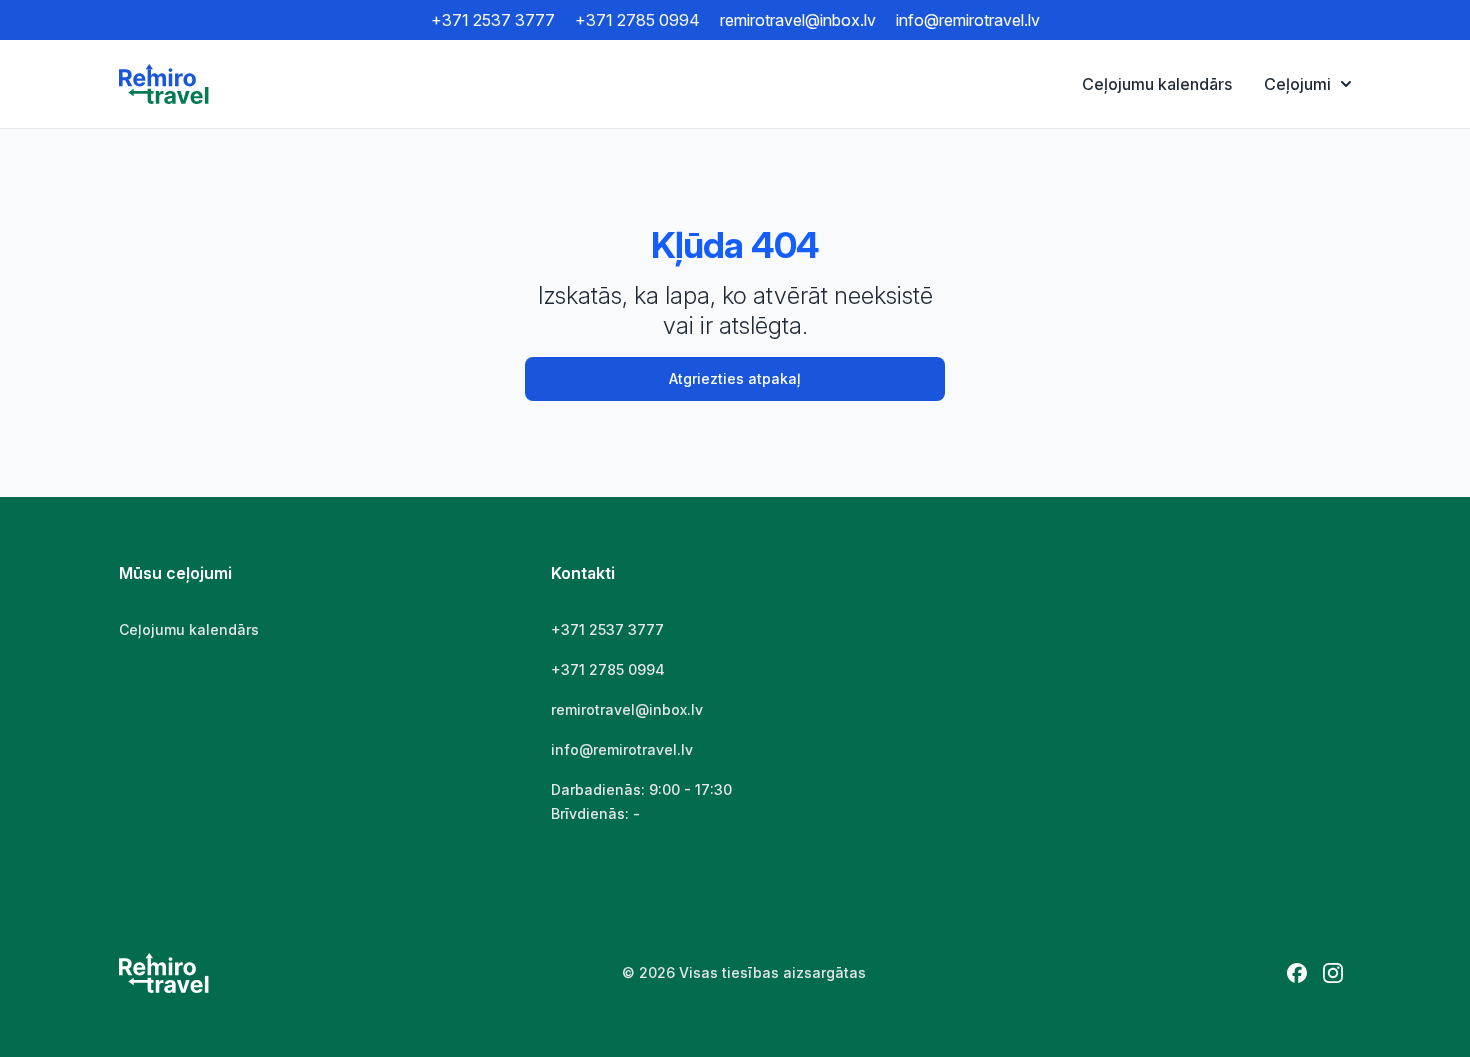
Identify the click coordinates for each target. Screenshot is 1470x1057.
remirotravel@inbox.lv (798, 20)
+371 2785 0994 (637, 20)
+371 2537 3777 (493, 20)
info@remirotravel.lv (968, 20)
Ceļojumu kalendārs (1157, 84)
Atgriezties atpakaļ (735, 378)
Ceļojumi (1297, 84)
